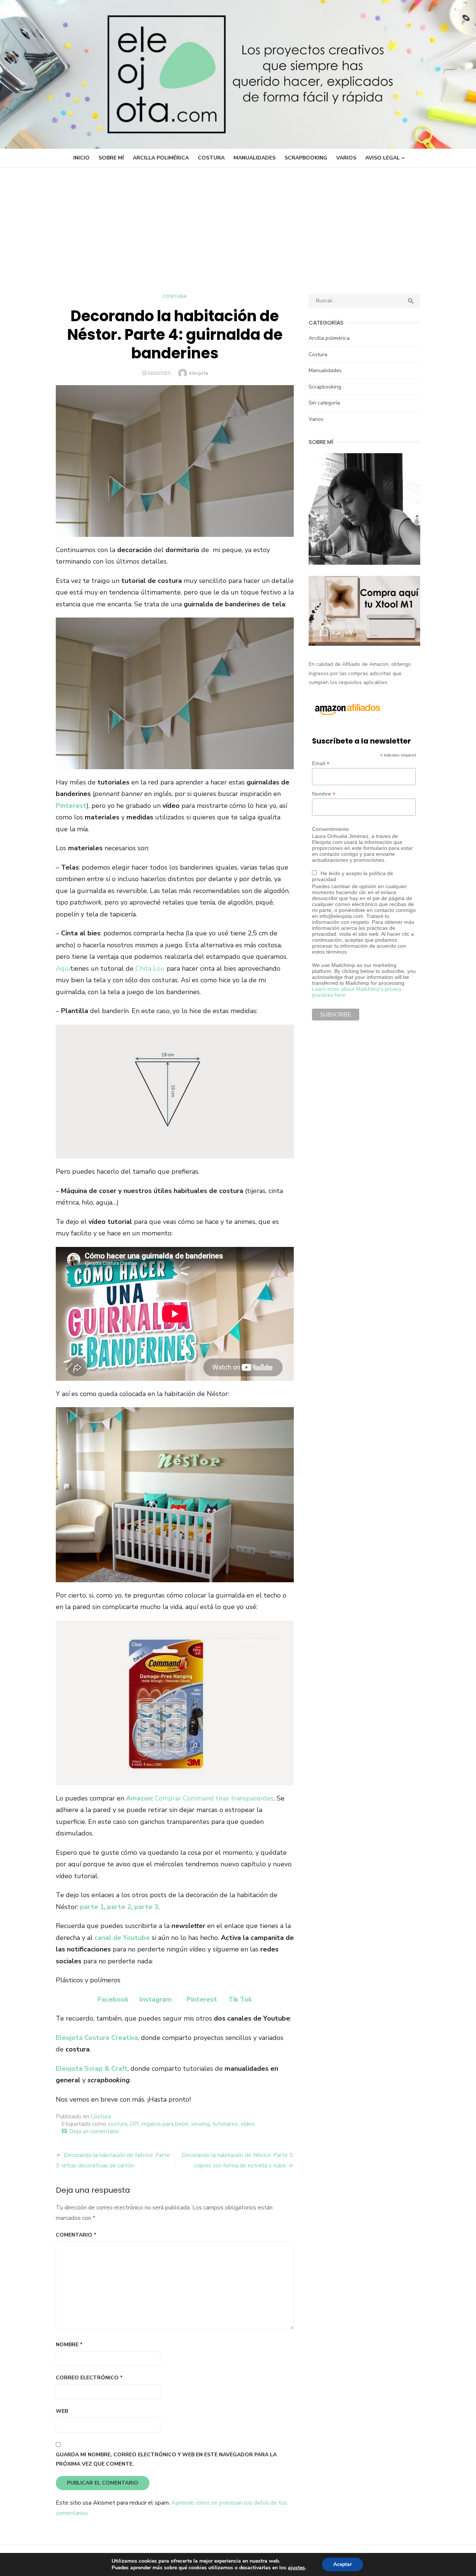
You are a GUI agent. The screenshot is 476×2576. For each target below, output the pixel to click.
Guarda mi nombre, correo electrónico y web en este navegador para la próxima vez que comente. (166, 2459)
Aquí (63, 968)
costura (118, 2124)
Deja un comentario (94, 2131)
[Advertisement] (238, 223)
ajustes (296, 2568)
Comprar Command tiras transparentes (214, 1798)
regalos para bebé (165, 2124)
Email (321, 763)
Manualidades (255, 158)
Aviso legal (382, 158)
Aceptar (342, 2564)
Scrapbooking (306, 158)
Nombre (69, 2345)
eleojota (199, 373)
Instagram (156, 1999)
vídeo (248, 2124)
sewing (200, 2124)
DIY (134, 2124)
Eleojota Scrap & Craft (92, 2069)
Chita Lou (150, 968)
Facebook (113, 1999)
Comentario (76, 2235)
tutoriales (225, 2124)
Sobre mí (111, 158)
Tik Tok (240, 1999)
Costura (211, 158)
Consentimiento (330, 829)
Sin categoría (324, 403)
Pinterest (202, 1999)
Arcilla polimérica (161, 158)
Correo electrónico (89, 2378)
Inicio (81, 158)
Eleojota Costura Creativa (97, 2038)
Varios (346, 158)
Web (62, 2411)
